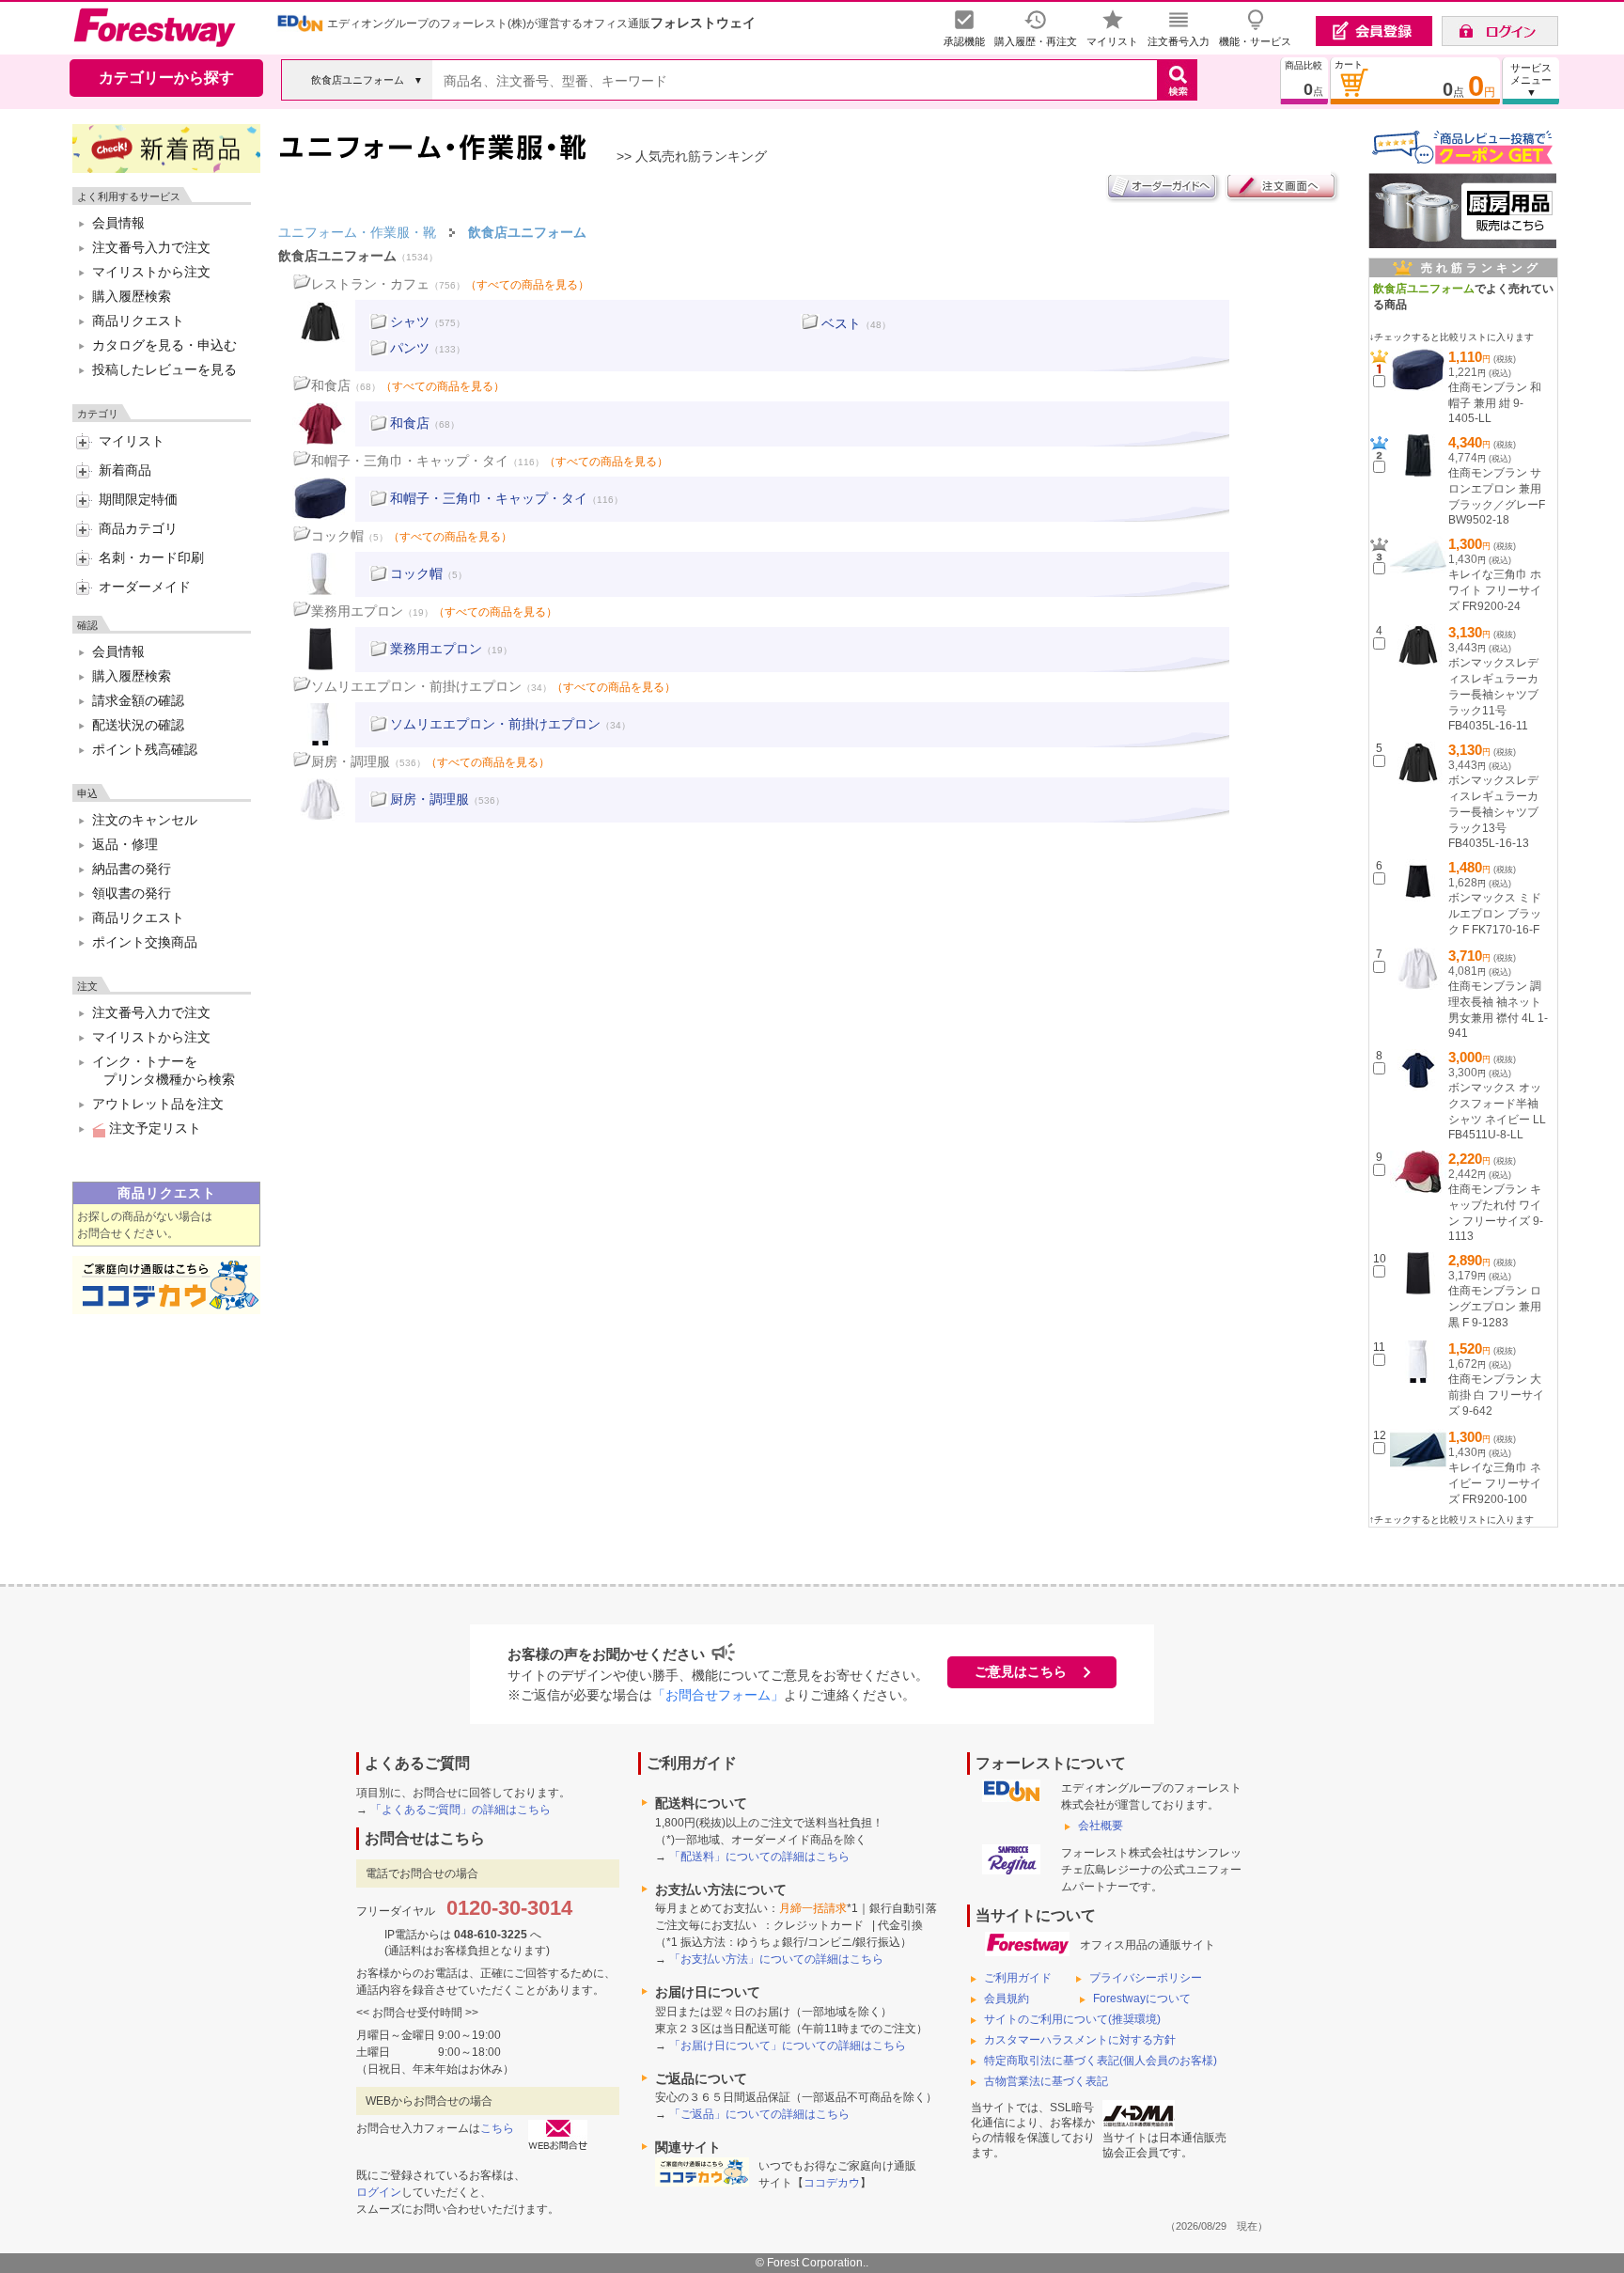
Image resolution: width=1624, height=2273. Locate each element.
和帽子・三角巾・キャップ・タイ (410, 461)
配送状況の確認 (138, 725)
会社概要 (1101, 1826)
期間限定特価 (138, 499)
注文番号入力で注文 (151, 247)
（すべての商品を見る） (527, 285)
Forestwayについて (1142, 1999)
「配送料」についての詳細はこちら (759, 1857)
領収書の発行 (132, 893)
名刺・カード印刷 (151, 557)
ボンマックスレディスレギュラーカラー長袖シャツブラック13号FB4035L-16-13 (1493, 812)
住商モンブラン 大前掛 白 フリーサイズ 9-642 (1496, 1395)
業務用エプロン (357, 611)
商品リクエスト (138, 321)
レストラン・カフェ (370, 284)
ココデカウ (832, 2183)
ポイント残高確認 (145, 749)
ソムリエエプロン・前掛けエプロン (416, 686)
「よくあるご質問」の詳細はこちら (461, 1810)
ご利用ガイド (1018, 1978)
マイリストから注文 (151, 272)
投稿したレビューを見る (164, 369)
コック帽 (337, 536)
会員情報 (118, 223)
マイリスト (132, 441)
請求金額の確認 (138, 700)
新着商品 (125, 470)
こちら (497, 2128)
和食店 (331, 385)
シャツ (410, 321)
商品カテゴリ (138, 528)
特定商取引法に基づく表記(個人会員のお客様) (1101, 2061)
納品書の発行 (132, 869)
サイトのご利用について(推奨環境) (1072, 2019)
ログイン (379, 2192)
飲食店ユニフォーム (337, 256)
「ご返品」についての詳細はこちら (759, 2114)
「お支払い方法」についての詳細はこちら (776, 1959)
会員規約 (1007, 1999)
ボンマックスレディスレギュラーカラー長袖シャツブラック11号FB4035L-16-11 (1493, 694)
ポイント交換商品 (145, 942)
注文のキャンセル (145, 820)
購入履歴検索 (132, 296)
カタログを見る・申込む (164, 345)
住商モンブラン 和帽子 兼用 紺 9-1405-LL (1495, 403)
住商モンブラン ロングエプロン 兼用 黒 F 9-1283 (1495, 1307)
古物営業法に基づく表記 (1046, 2081)
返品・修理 (125, 844)
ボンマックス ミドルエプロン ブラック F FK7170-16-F (1495, 914)
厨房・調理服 (351, 761)
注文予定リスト (153, 1128)
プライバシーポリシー (1146, 1978)
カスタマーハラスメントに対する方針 (1080, 2040)
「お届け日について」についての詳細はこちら (788, 2046)
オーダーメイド (145, 587)
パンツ (410, 348)
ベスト (841, 323)
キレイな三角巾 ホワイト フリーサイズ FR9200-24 (1495, 590)
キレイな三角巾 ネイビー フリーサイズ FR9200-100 (1495, 1483)
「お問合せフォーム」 (718, 1695)
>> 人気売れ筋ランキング (692, 156)
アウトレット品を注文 (158, 1104)
